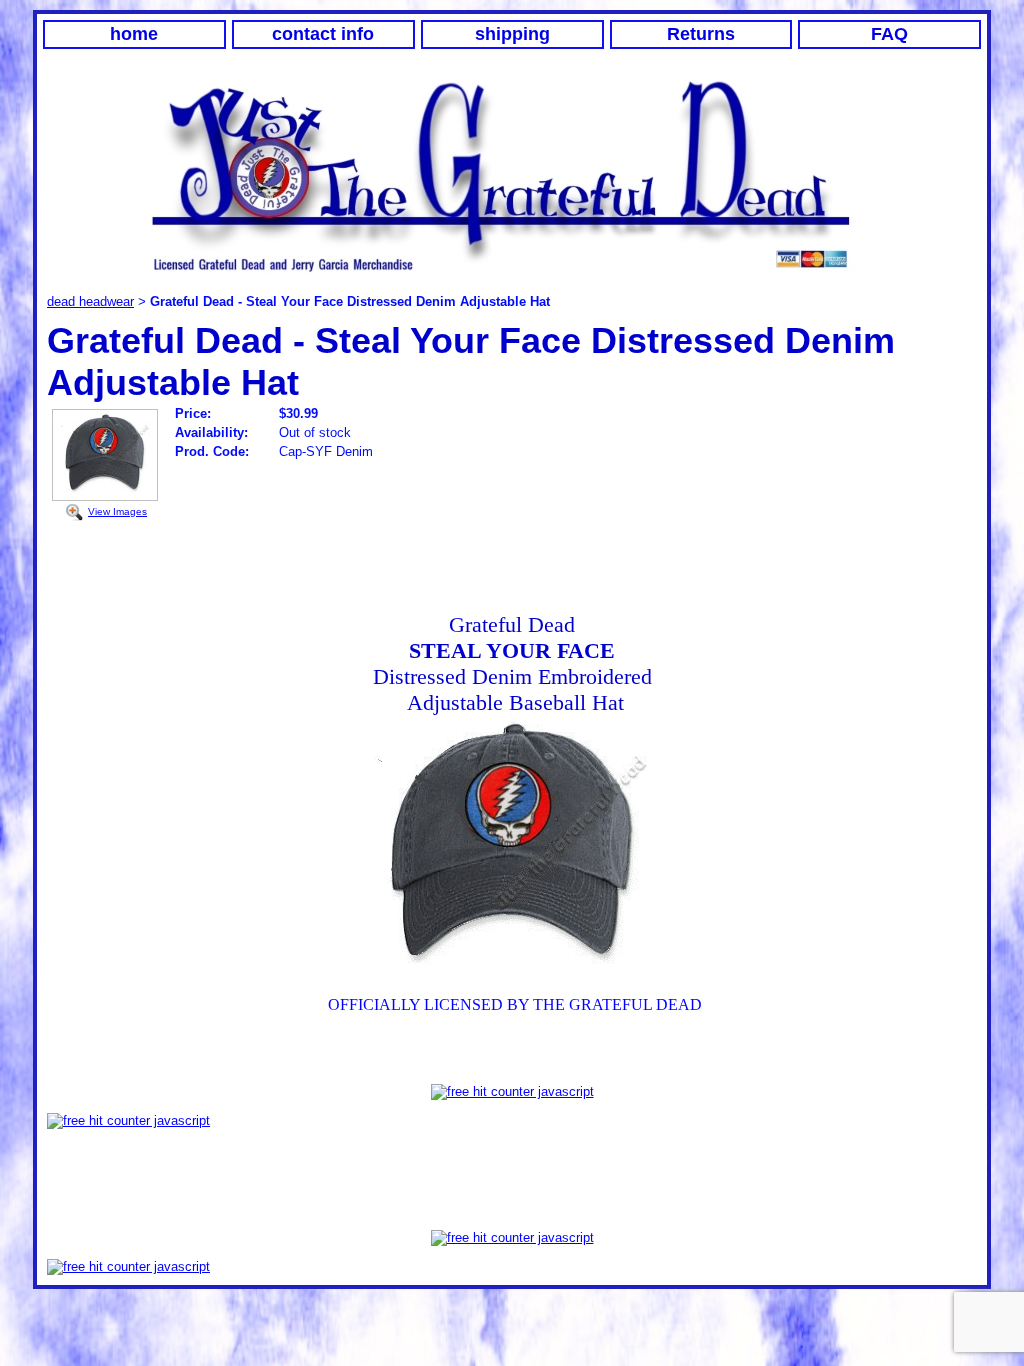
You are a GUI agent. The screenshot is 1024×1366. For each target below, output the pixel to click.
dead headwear (90, 301)
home (134, 34)
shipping (512, 34)
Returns (701, 34)
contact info (323, 34)
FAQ (889, 34)
